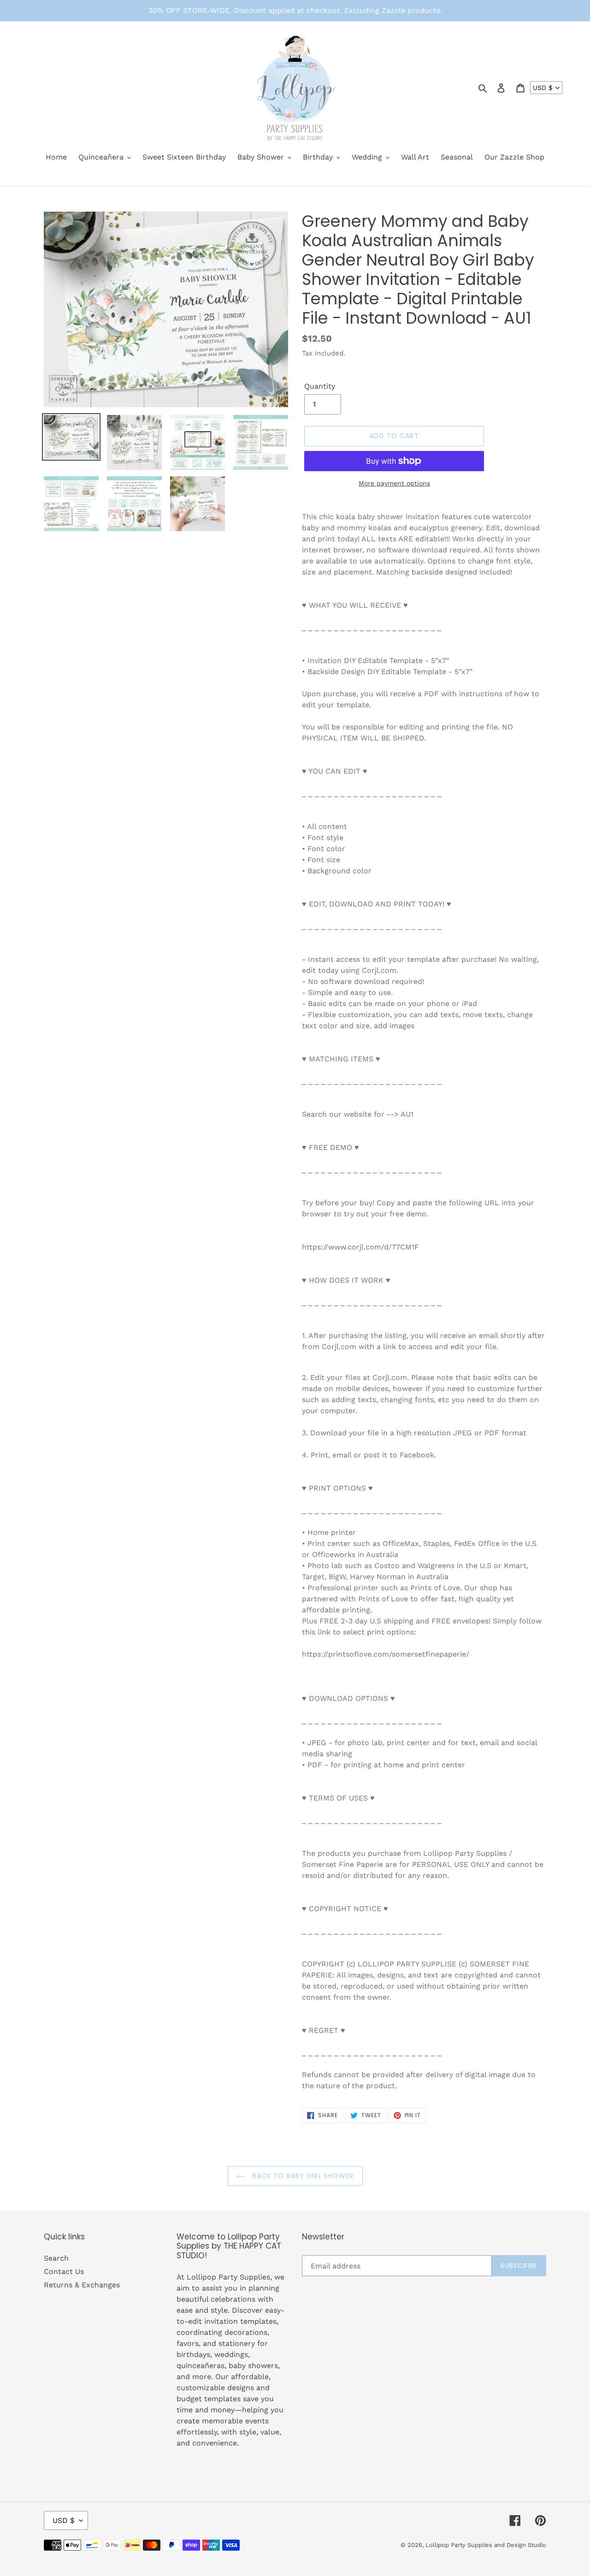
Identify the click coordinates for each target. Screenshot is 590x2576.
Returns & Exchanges (82, 2285)
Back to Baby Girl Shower (302, 2176)
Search (56, 2258)
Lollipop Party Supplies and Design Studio (486, 2545)
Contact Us (64, 2271)
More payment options (394, 483)
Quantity (320, 386)
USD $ (543, 88)
